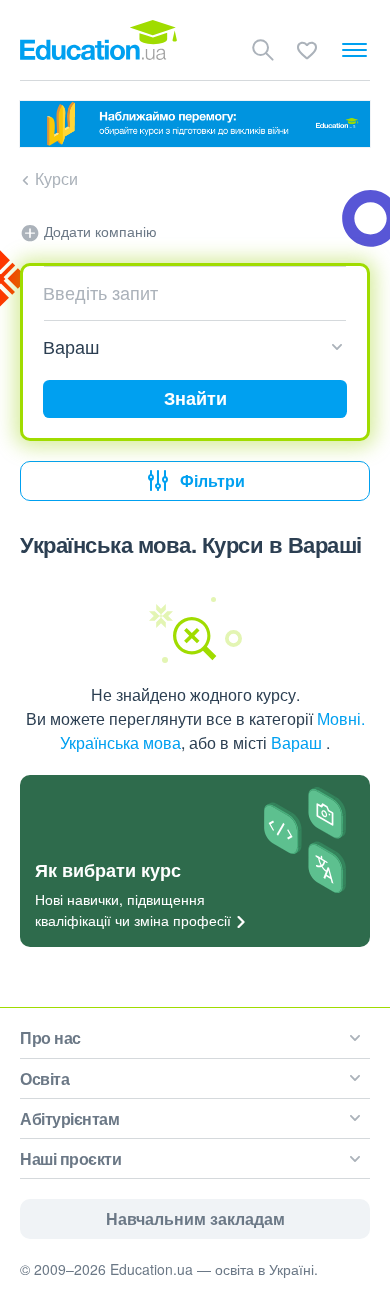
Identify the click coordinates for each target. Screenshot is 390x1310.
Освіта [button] (44, 1078)
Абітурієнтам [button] (69, 1118)
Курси (56, 178)
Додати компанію (98, 231)
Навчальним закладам (195, 1218)
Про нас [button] (50, 1037)
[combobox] (187, 293)
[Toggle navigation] (354, 50)
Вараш (298, 742)
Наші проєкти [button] (70, 1158)
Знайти (195, 398)
